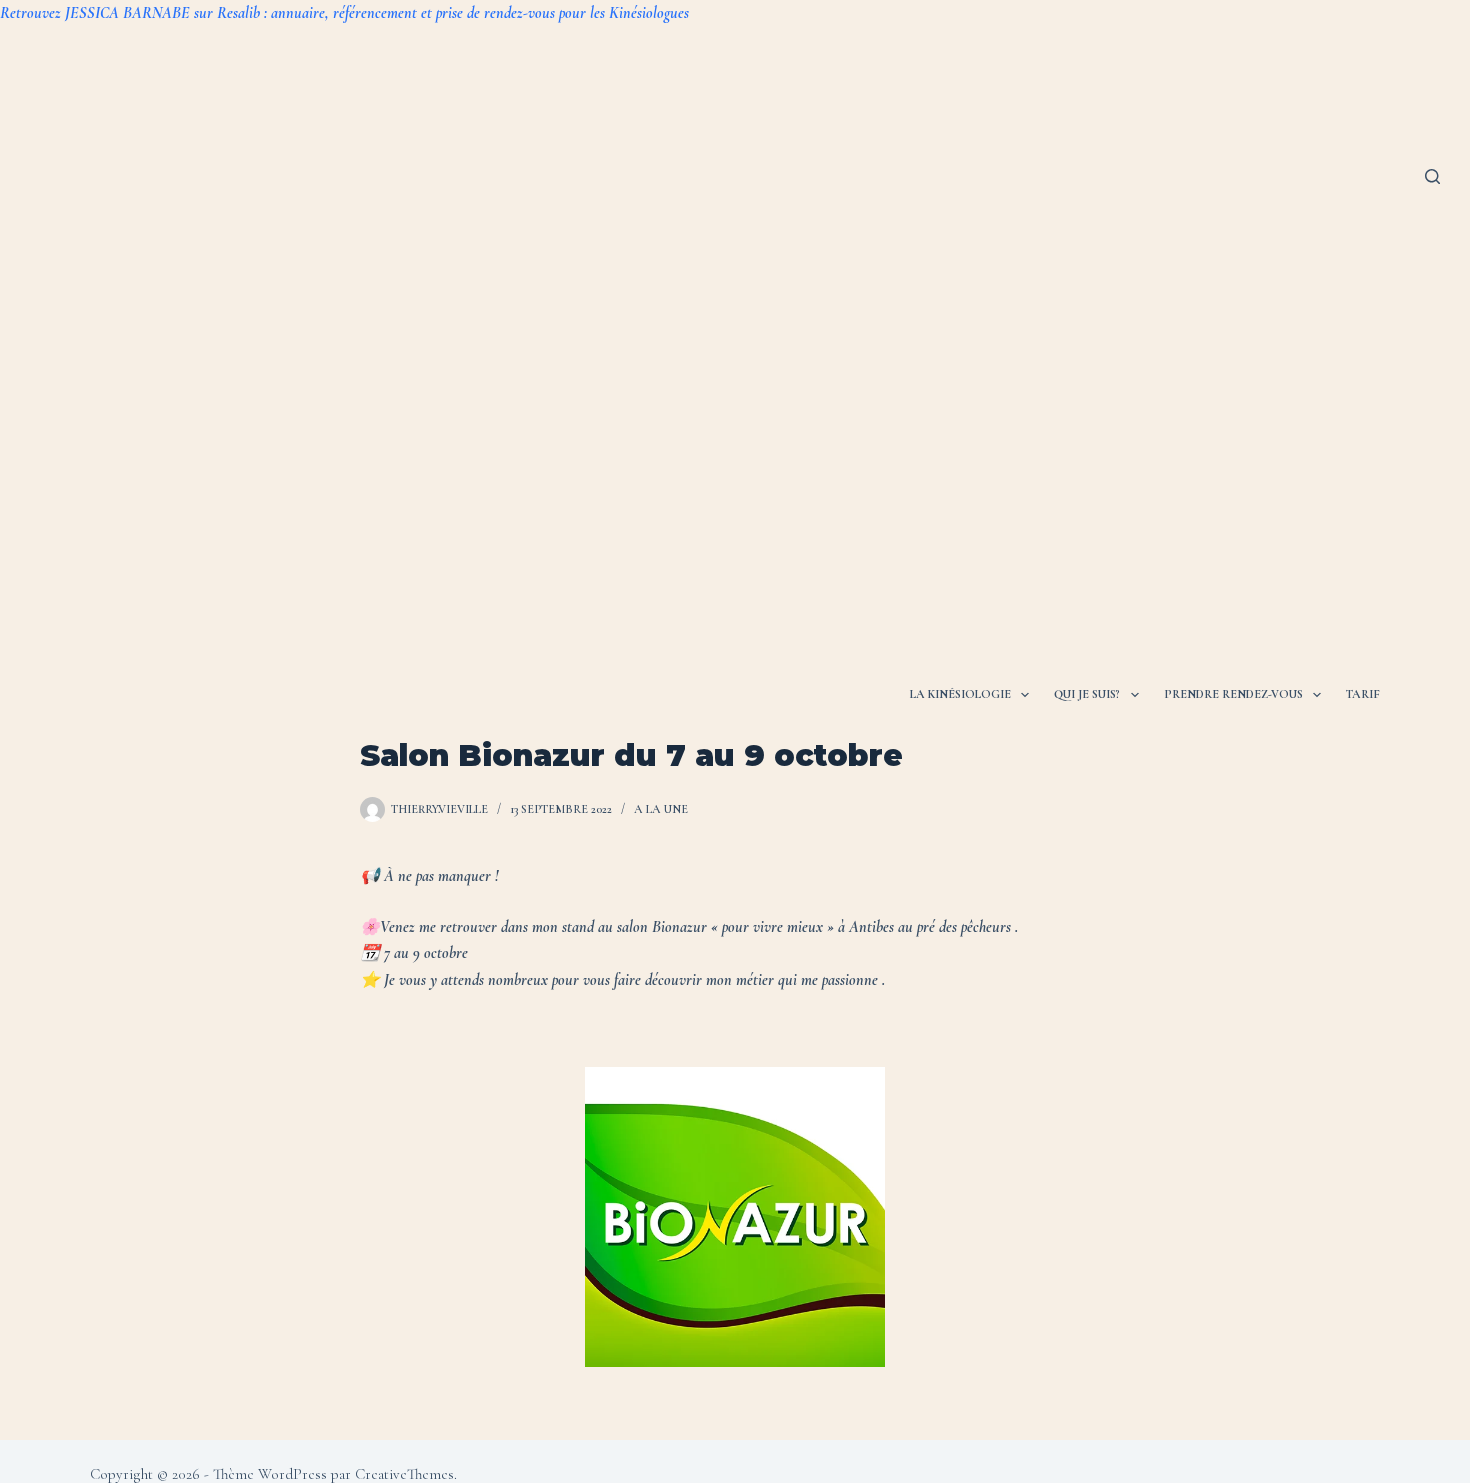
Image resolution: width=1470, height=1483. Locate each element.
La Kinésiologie (960, 694)
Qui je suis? (1087, 694)
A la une (661, 809)
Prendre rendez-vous (1233, 694)
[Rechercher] (1432, 176)
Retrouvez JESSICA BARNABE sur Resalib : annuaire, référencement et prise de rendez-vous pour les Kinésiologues (344, 13)
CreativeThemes (404, 1474)
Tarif (1363, 694)
